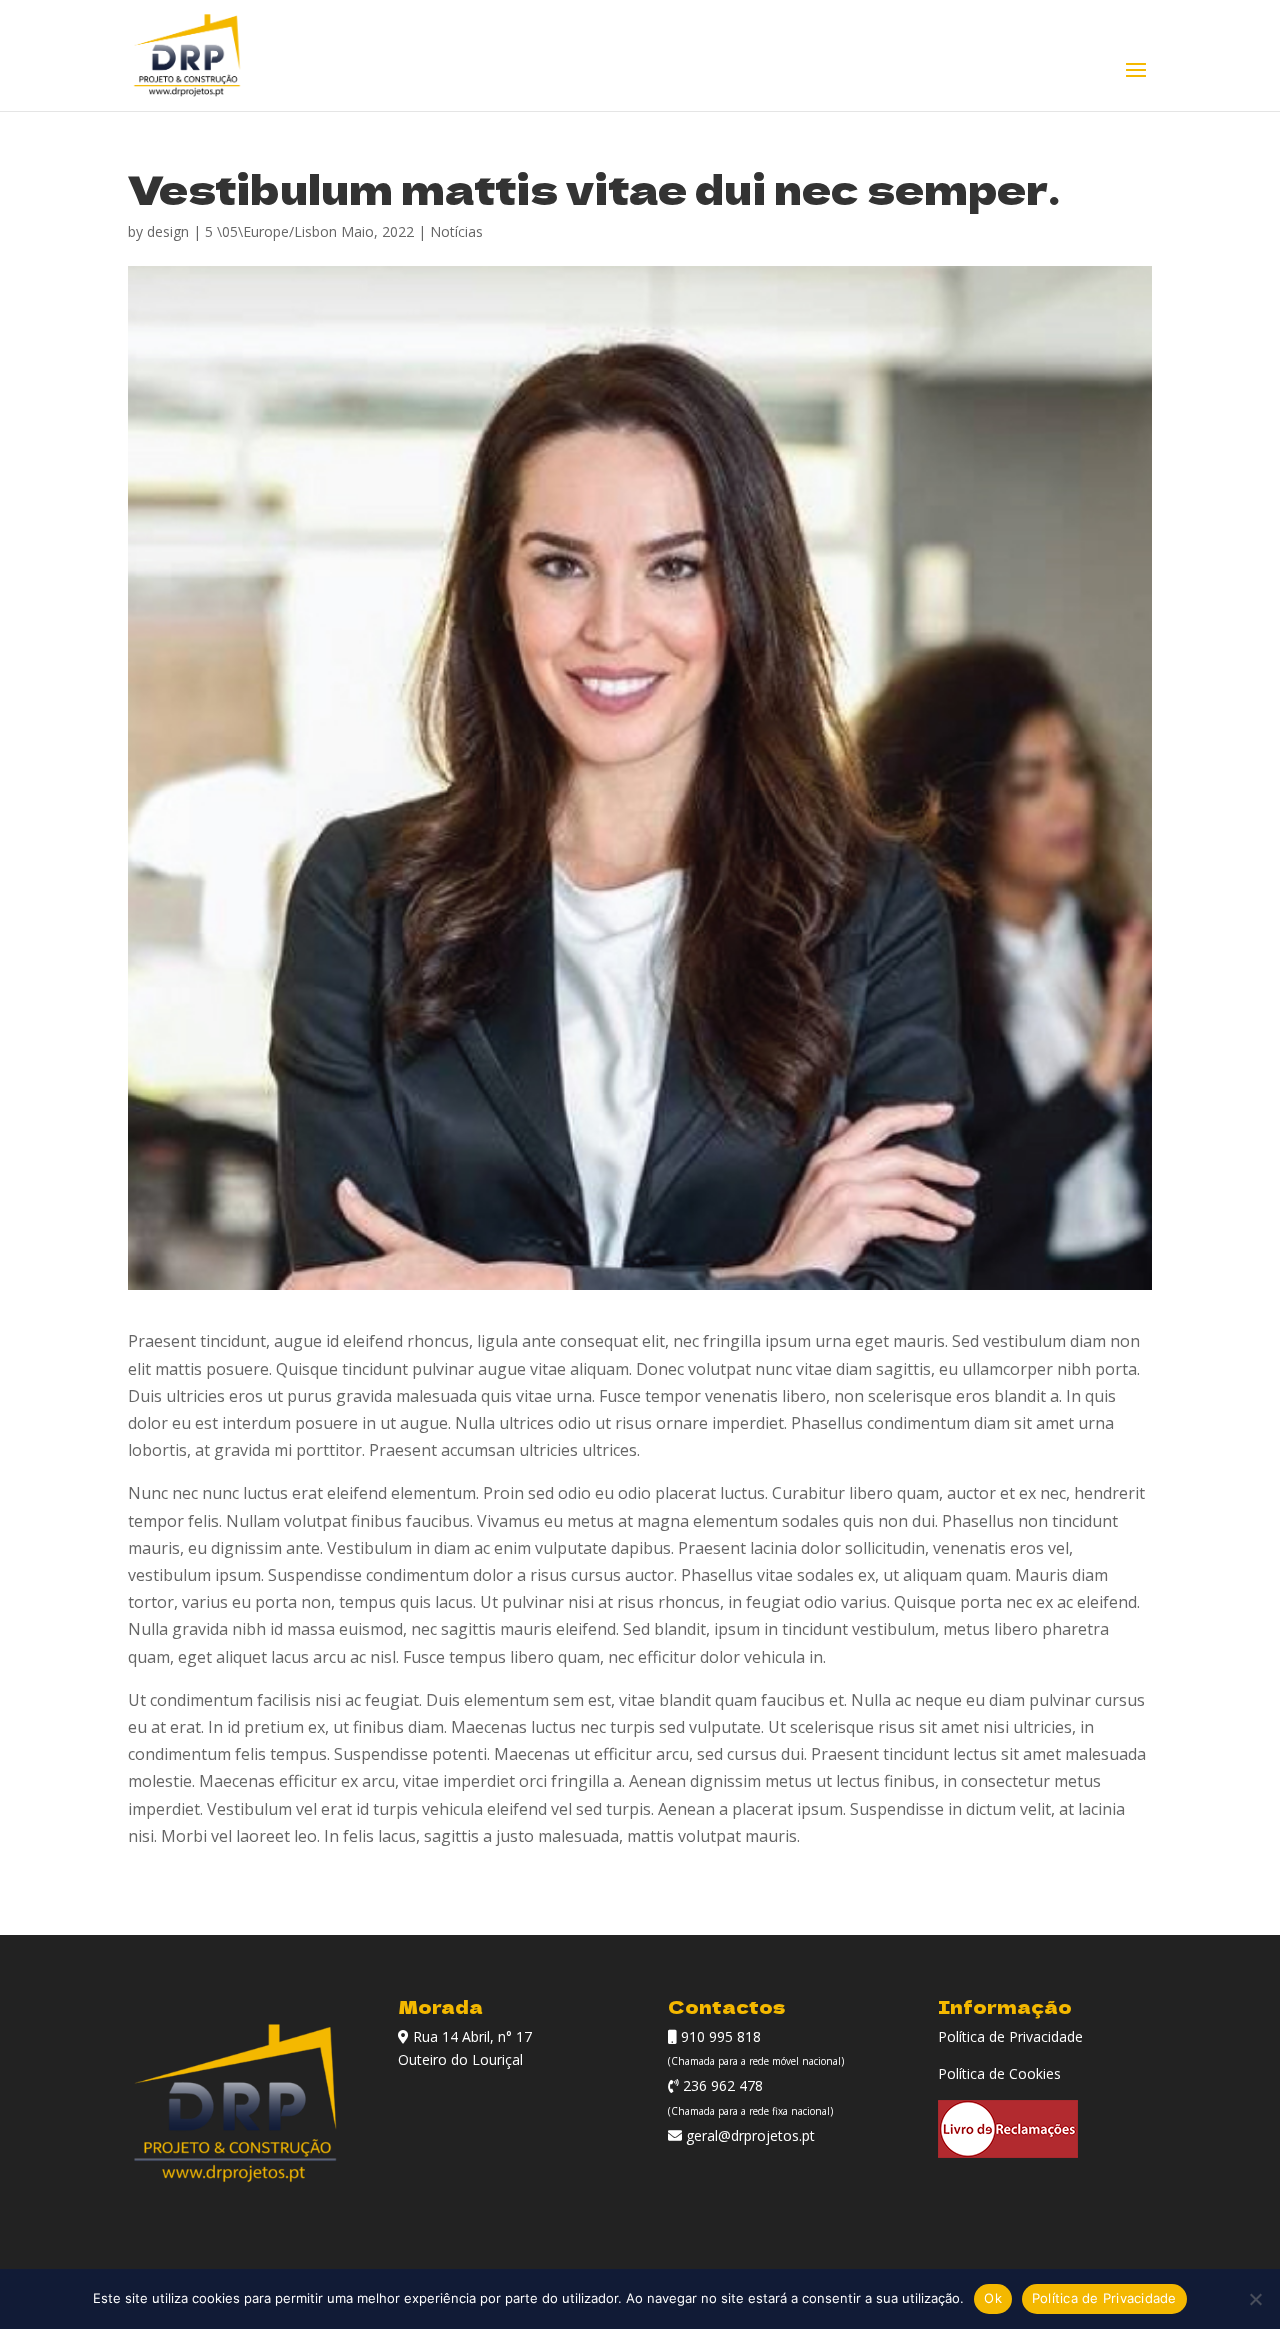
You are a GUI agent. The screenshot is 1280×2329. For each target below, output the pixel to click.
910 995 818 (719, 2036)
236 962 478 (721, 2085)
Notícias (456, 231)
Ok (993, 2298)
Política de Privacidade (1010, 2036)
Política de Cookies (999, 2073)
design (168, 231)
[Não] (1255, 2299)
